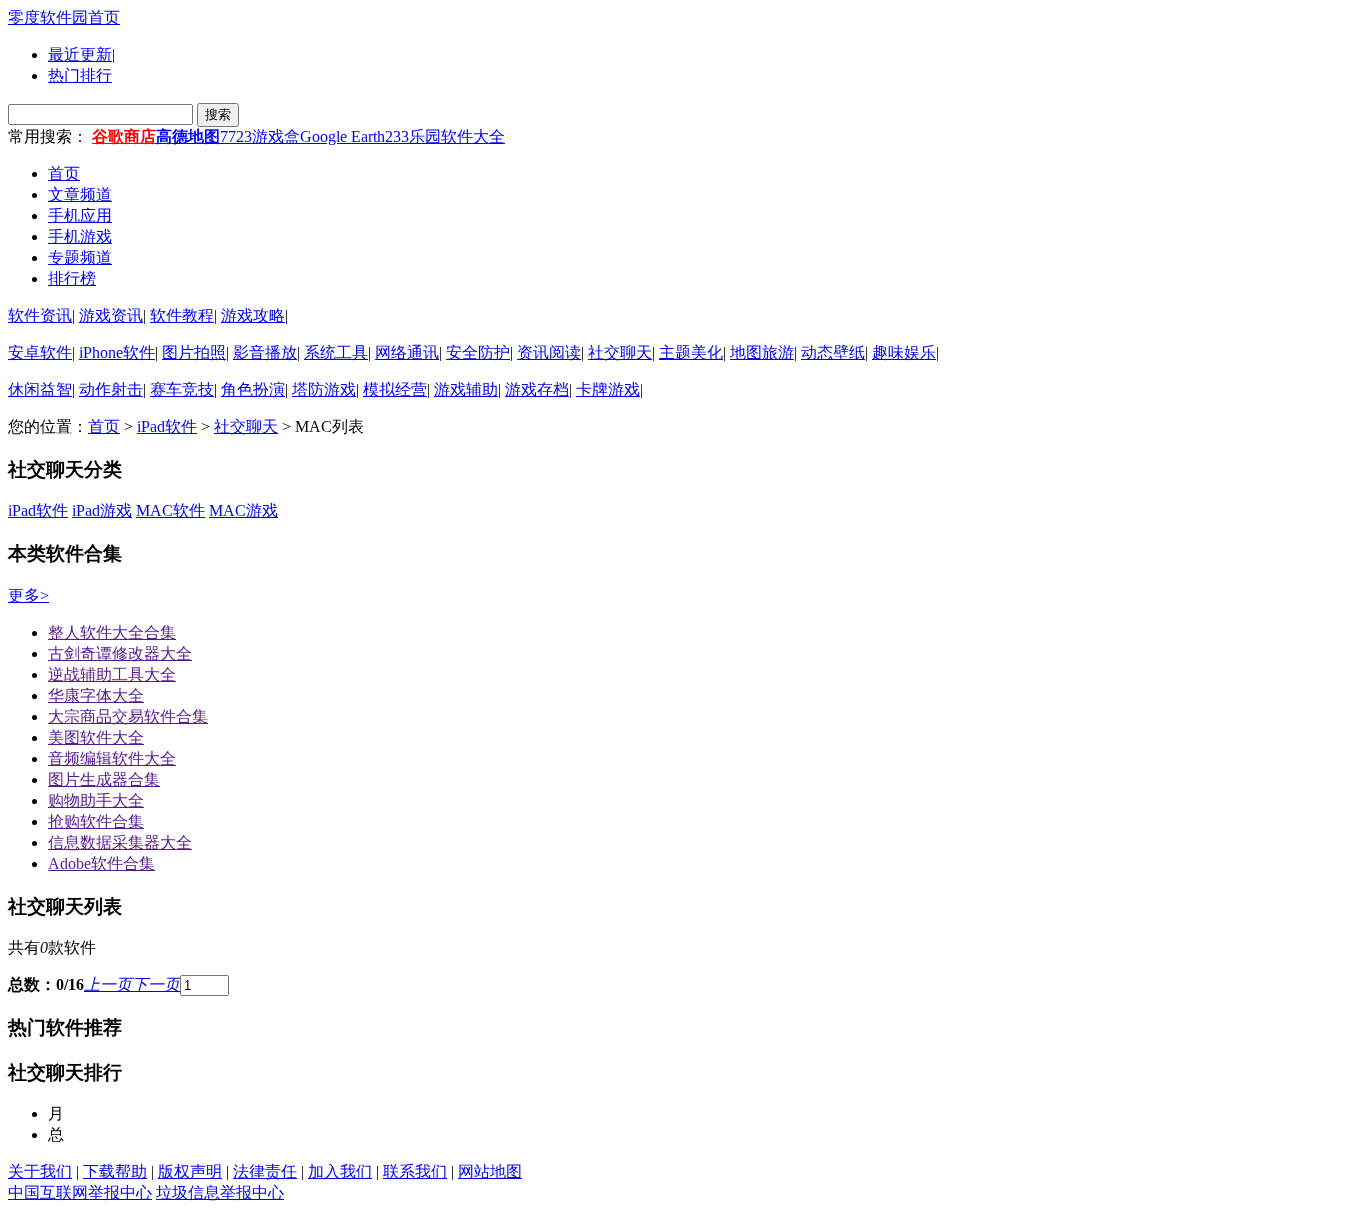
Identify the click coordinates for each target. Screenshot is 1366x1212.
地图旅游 (762, 352)
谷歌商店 (124, 136)
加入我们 (340, 1171)
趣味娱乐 (904, 352)
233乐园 (413, 136)
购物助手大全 (96, 800)
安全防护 (478, 352)
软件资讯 (40, 315)
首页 (64, 173)
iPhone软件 (117, 352)
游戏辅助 (466, 389)
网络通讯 (407, 352)
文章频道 (80, 194)
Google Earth (342, 136)
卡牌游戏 (608, 389)
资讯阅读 (549, 352)
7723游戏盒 (260, 136)
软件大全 (473, 136)
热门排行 (80, 75)
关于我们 (40, 1171)
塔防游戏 (324, 389)
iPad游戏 (102, 510)
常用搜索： (48, 136)
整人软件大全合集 (112, 632)
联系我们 (415, 1171)
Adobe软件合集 (101, 863)
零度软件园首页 (64, 17)
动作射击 (111, 389)
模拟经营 (395, 389)
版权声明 (190, 1171)
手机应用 (80, 215)
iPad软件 (167, 426)
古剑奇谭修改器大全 (120, 653)
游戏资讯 (111, 315)
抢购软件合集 (96, 821)
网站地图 (490, 1171)
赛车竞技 (182, 389)
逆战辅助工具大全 (112, 674)
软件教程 (182, 315)
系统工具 (336, 352)
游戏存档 (537, 389)
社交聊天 (620, 352)
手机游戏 (80, 236)
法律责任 (265, 1171)
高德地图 (188, 136)
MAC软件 (170, 510)
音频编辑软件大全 (112, 758)
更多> (28, 595)
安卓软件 (40, 352)
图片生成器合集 (104, 779)
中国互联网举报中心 (80, 1192)
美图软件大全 (96, 737)
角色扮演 (253, 389)
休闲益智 (40, 389)
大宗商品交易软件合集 (128, 716)
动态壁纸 (833, 352)
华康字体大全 (96, 695)
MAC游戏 (243, 510)
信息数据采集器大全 (120, 842)
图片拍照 (194, 352)
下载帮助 (115, 1171)
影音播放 (265, 352)
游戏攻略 (253, 315)
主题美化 (691, 352)
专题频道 (80, 257)
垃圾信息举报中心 (220, 1192)
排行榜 (72, 278)
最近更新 (80, 54)
